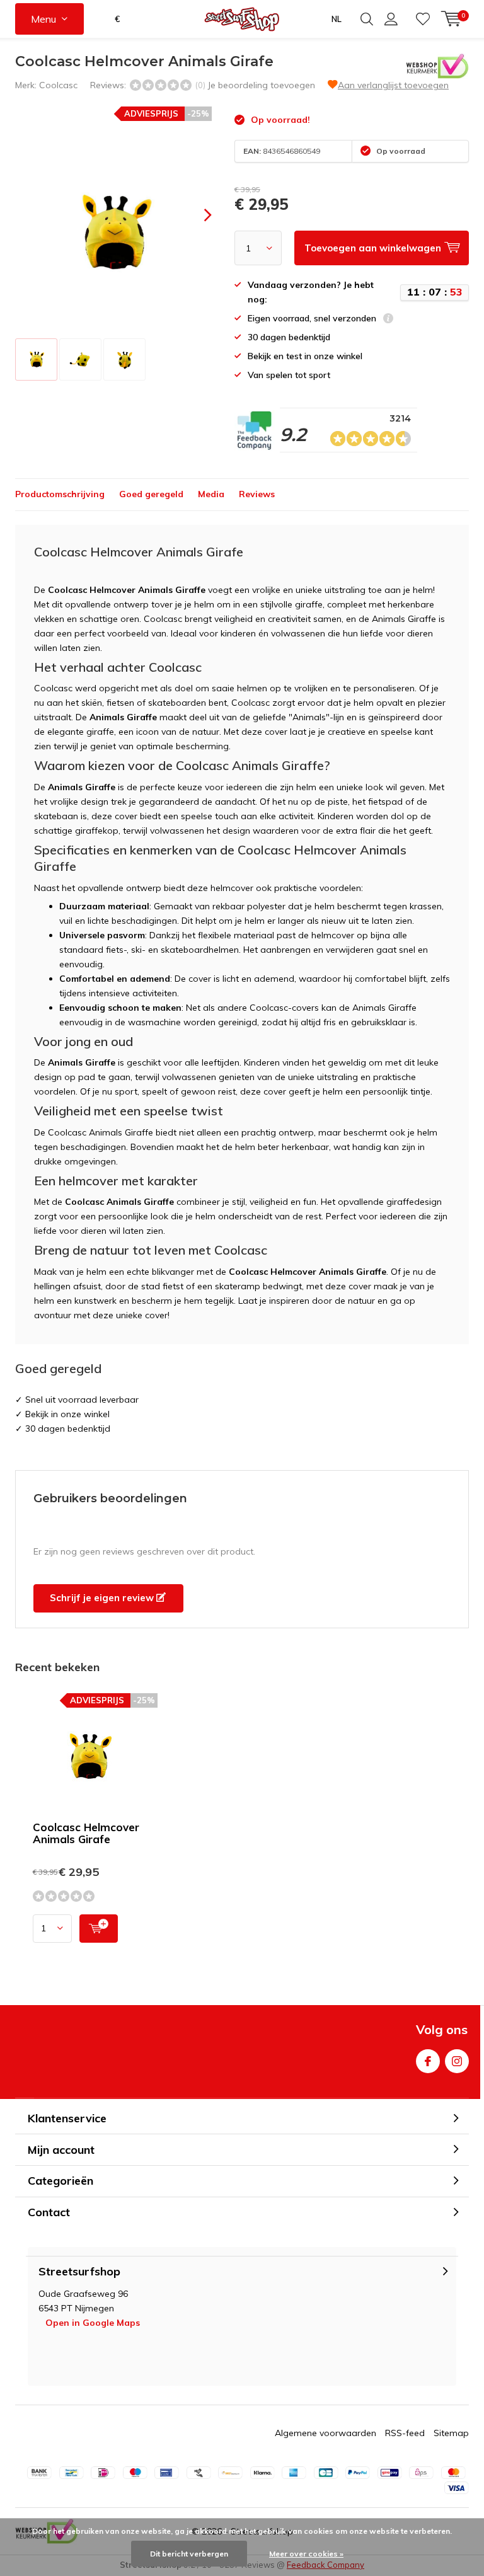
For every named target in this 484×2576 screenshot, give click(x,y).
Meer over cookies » (306, 2554)
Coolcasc (58, 85)
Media (211, 494)
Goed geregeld (151, 494)
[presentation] (197, 215)
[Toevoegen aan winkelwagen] (99, 1929)
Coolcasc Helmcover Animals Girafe (86, 1833)
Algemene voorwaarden (326, 2433)
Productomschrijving (60, 494)
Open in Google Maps (93, 2323)
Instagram (457, 2061)
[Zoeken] (367, 19)
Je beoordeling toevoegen (261, 85)
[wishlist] (423, 19)
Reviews (257, 494)
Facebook (428, 2061)
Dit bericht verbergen (189, 2554)
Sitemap (451, 2433)
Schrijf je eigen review (103, 1598)
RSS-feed (405, 2433)
